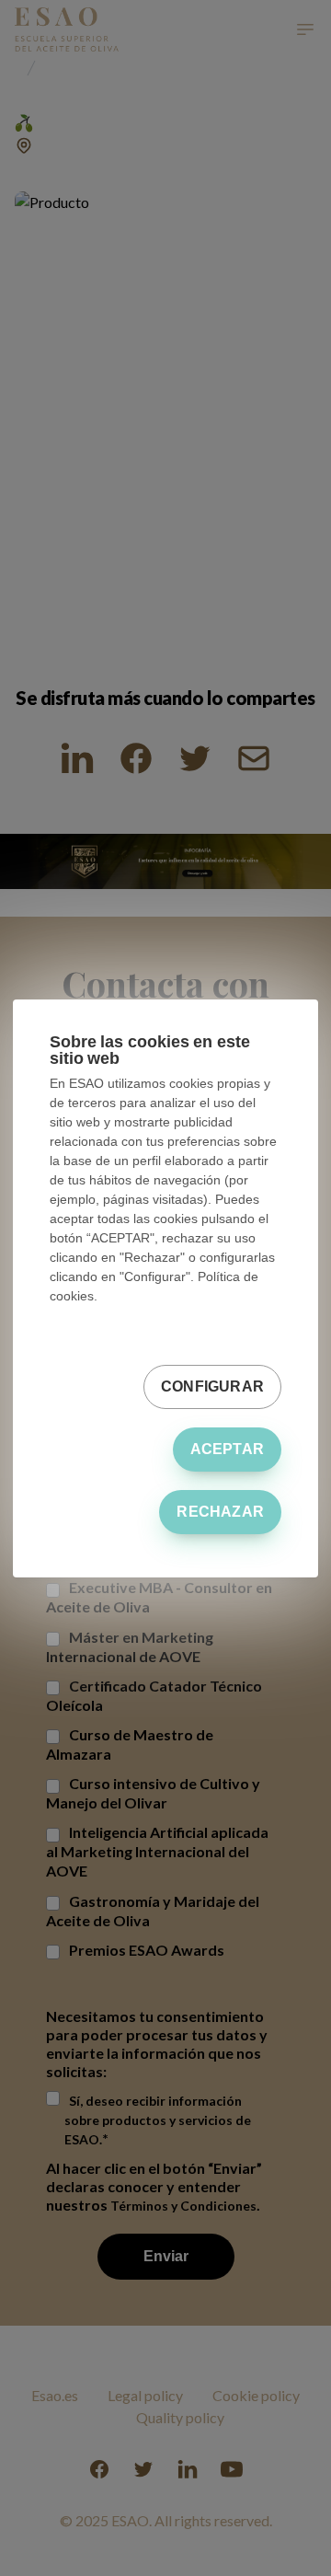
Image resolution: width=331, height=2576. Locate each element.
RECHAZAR (220, 1512)
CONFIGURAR (212, 1386)
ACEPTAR (227, 1449)
